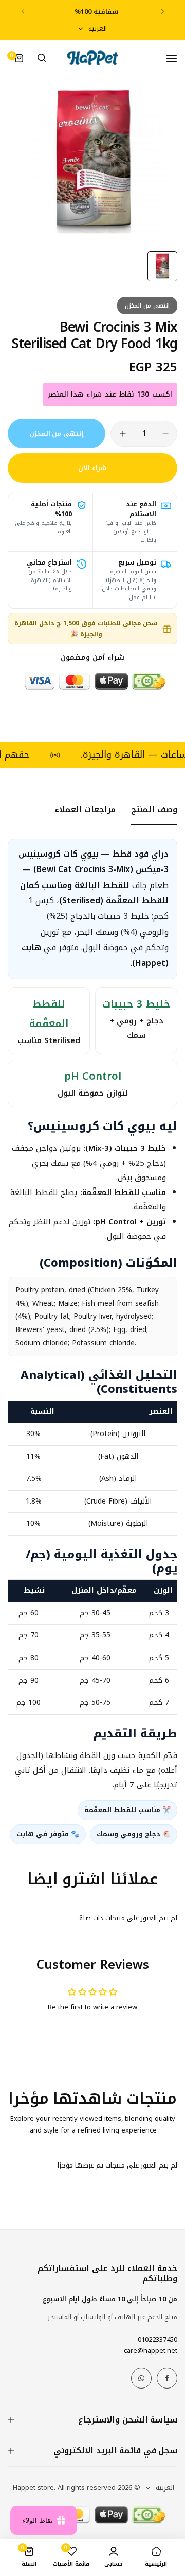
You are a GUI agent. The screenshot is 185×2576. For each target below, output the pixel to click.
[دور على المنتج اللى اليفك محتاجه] (42, 58)
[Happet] (92, 58)
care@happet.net (151, 2351)
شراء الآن (92, 468)
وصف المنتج (154, 809)
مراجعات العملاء (86, 809)
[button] (163, 12)
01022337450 (158, 2339)
